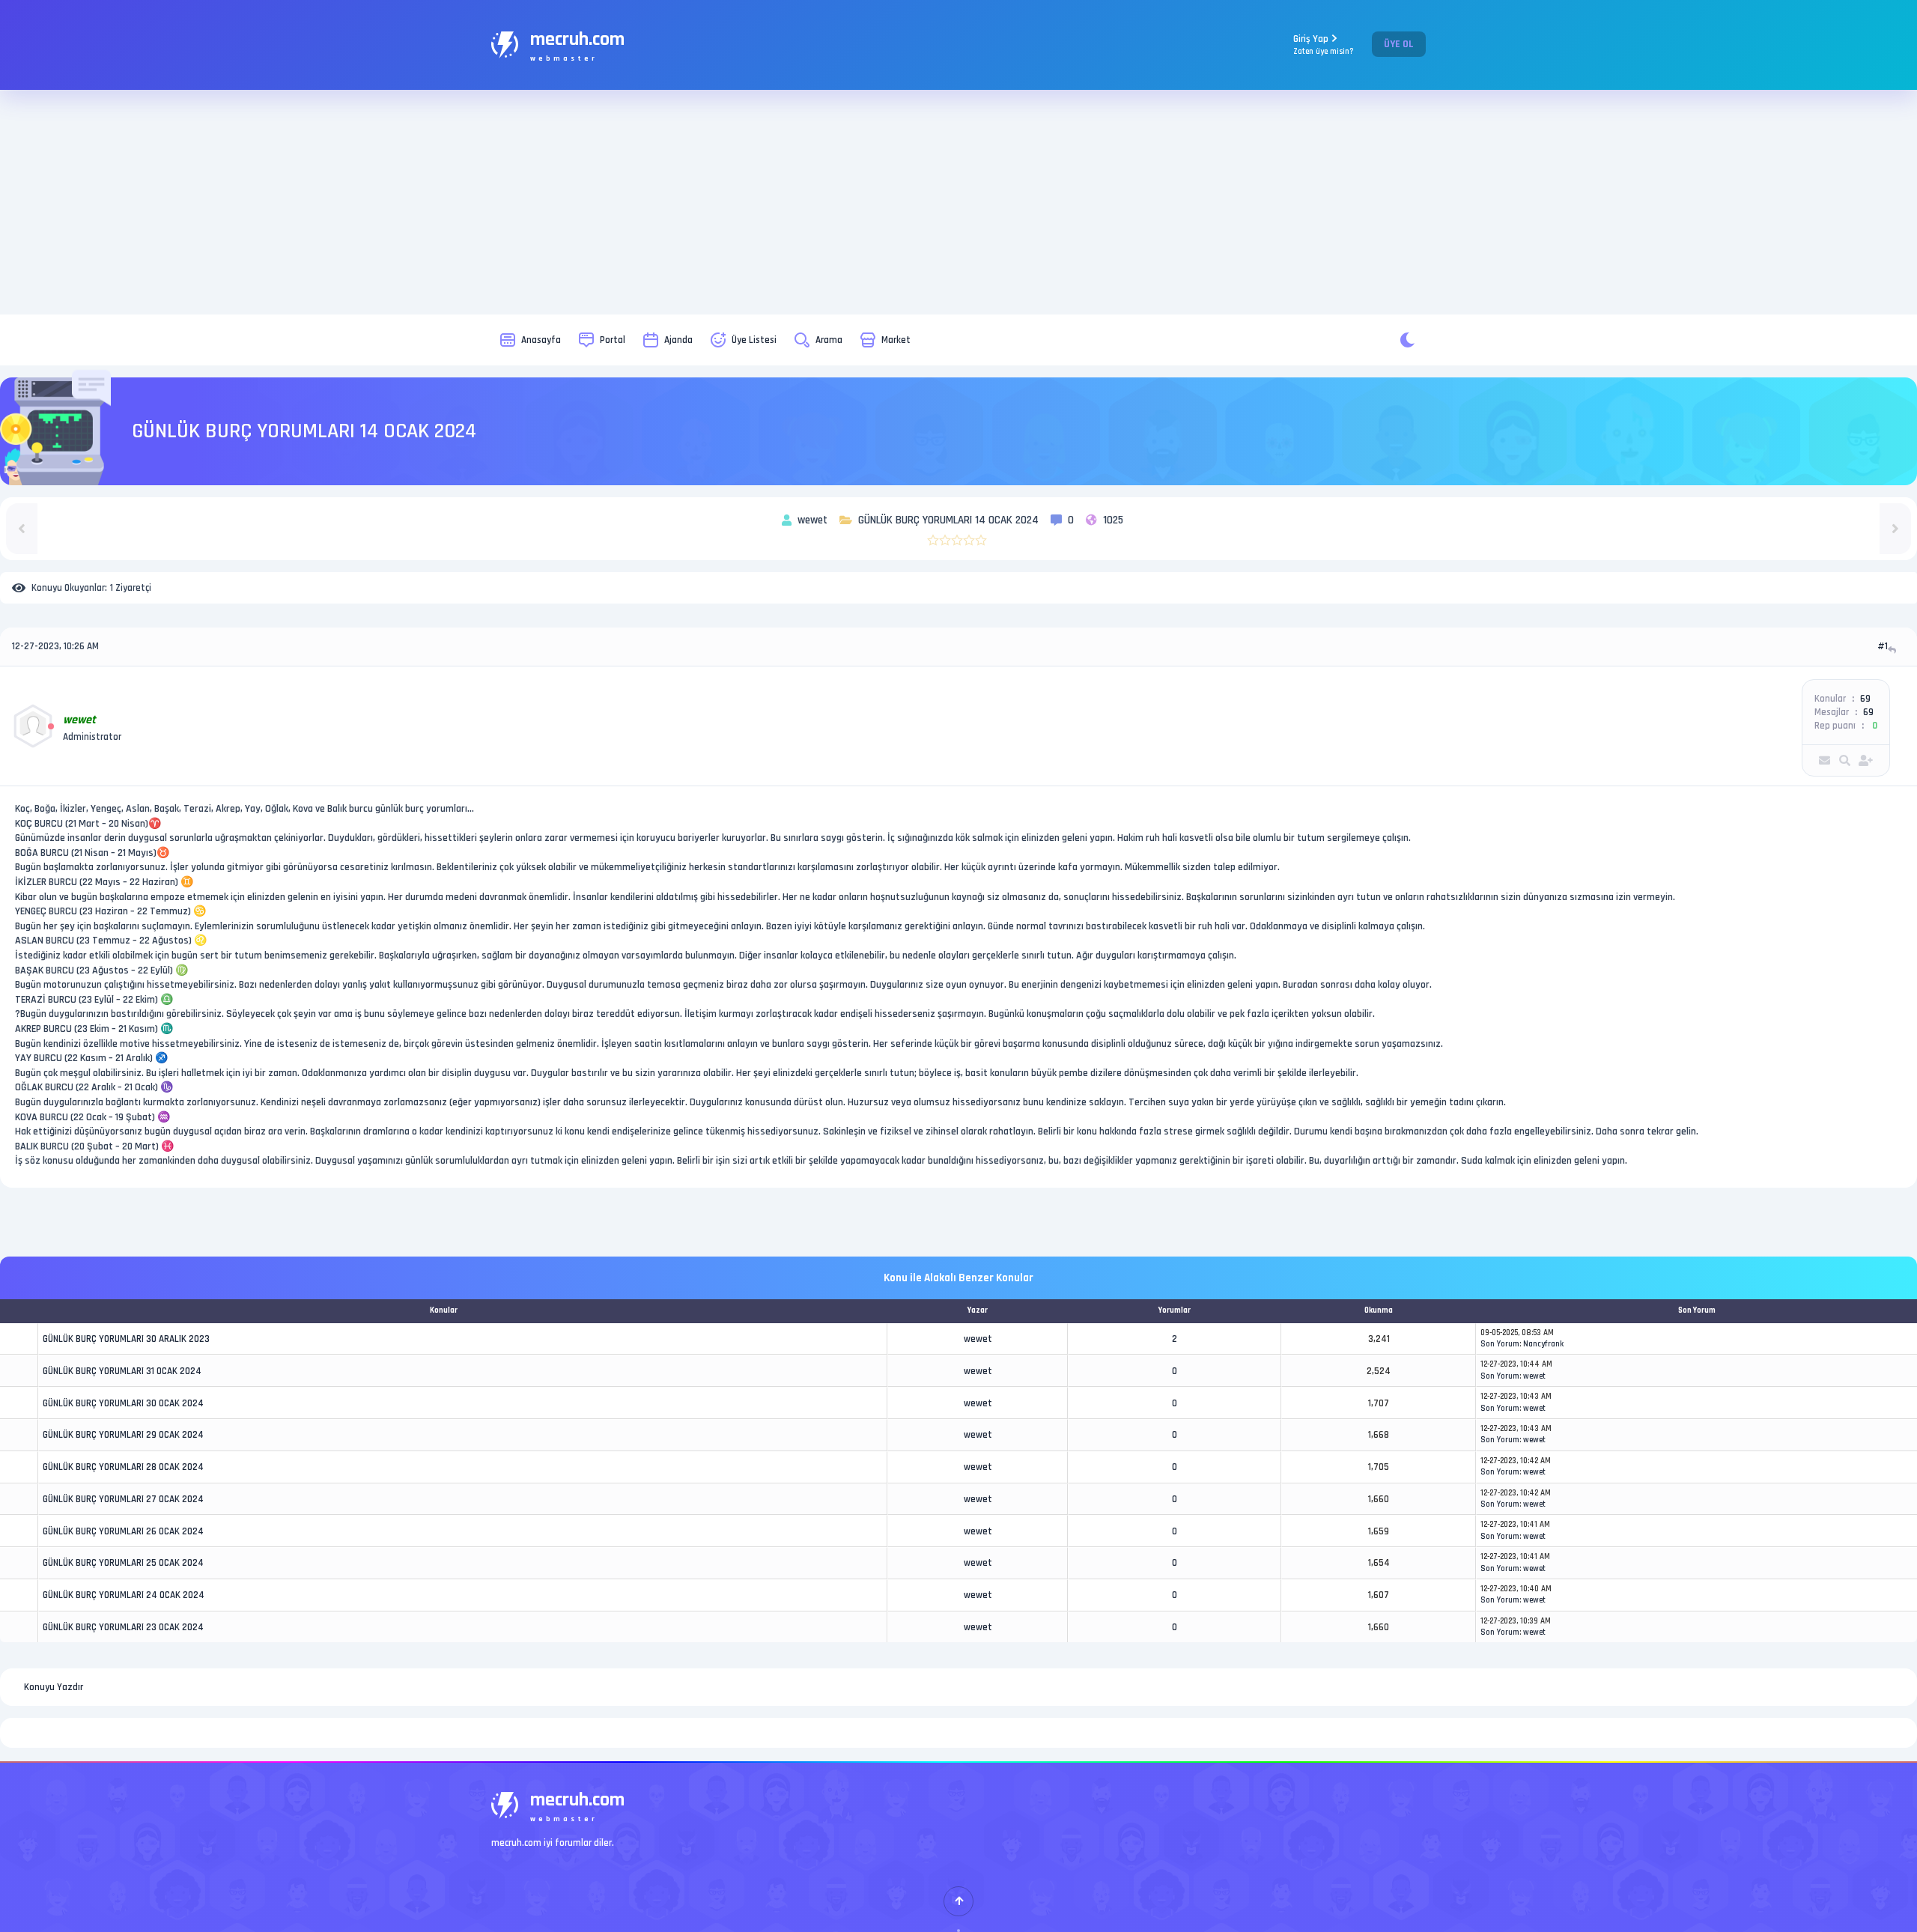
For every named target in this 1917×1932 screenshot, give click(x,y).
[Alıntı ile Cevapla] (1893, 650)
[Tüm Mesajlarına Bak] (1845, 760)
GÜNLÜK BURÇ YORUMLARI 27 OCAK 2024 (123, 1499)
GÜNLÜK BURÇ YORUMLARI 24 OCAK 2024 (124, 1595)
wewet (978, 1339)
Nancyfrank (1543, 1344)
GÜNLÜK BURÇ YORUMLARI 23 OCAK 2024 (123, 1627)
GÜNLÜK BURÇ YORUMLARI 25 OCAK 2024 (123, 1563)
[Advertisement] (958, 202)
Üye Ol (1399, 44)
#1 (1883, 646)
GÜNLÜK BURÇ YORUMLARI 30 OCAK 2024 (123, 1403)
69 (1865, 699)
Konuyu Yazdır (54, 1687)
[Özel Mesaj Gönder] (1825, 760)
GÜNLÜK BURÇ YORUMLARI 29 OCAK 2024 (123, 1435)
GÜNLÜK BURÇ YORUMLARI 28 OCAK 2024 (123, 1467)
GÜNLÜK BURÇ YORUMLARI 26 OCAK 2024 (123, 1531)
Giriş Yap (1324, 45)
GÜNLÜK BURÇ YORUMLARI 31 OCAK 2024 (122, 1371)
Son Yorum (1500, 1344)
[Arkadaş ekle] (1866, 760)
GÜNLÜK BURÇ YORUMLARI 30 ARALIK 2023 (126, 1339)
